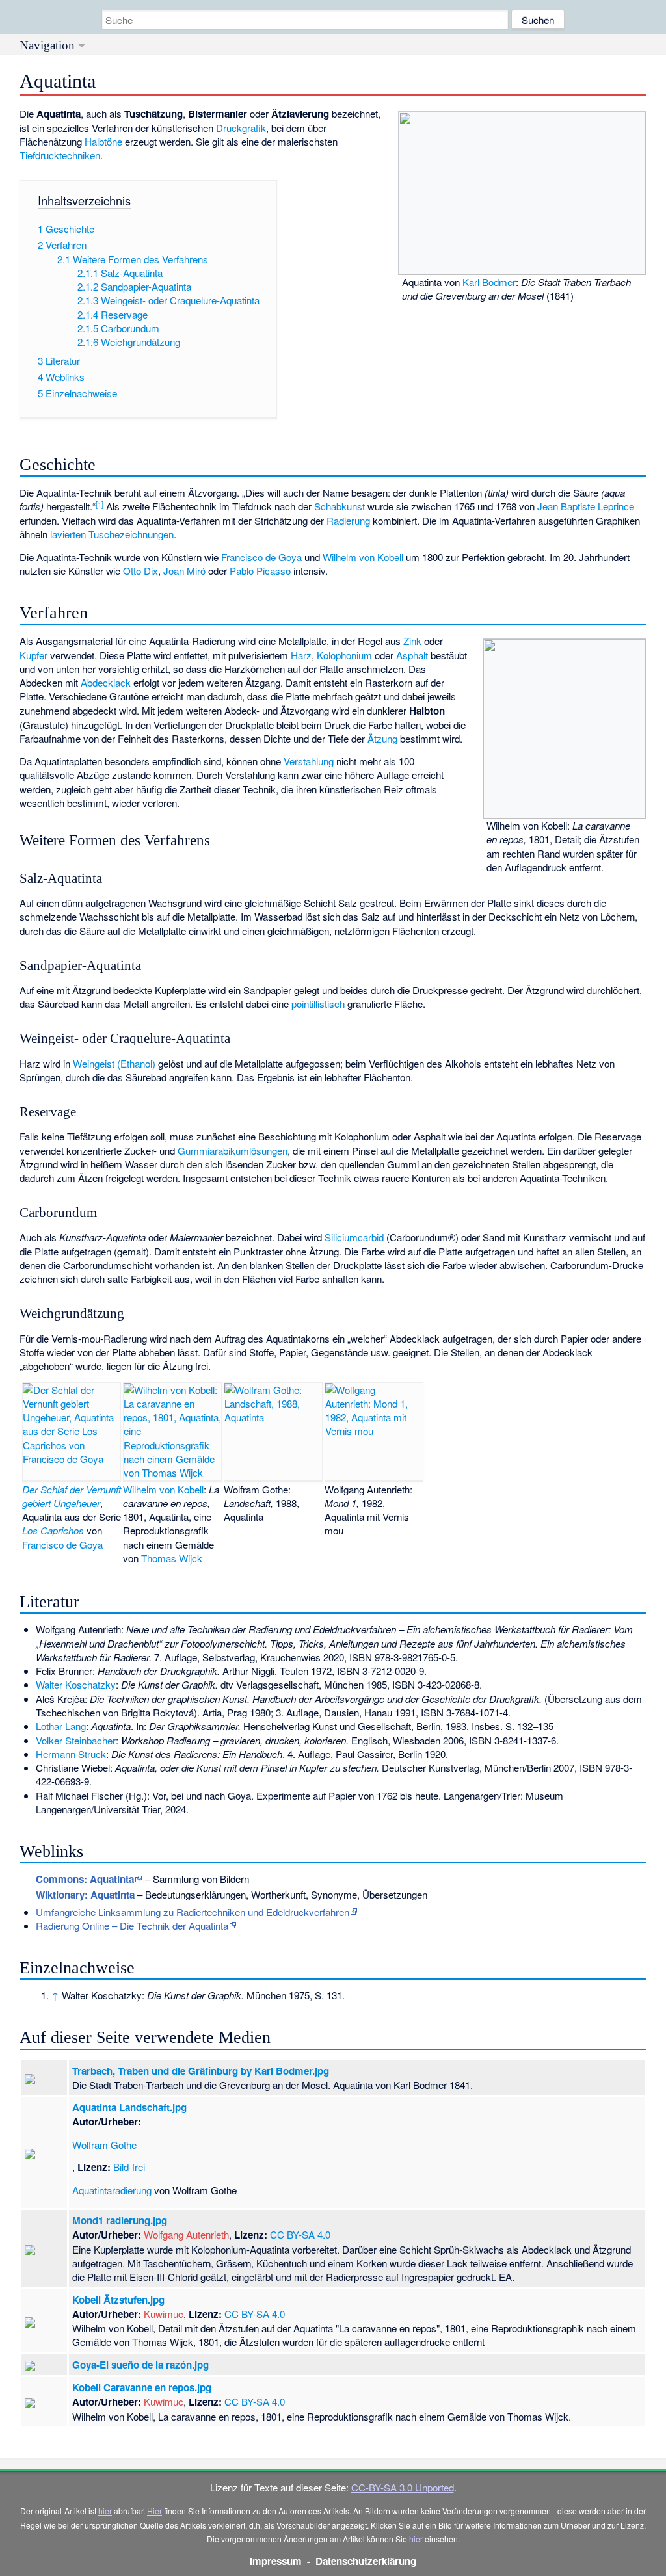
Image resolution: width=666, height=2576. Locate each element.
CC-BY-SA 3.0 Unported (403, 2487)
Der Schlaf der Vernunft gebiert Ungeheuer (72, 1496)
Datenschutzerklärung (366, 2561)
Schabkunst (340, 506)
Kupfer (33, 655)
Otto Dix (140, 571)
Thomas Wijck (172, 1558)
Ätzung (382, 738)
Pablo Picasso (260, 571)
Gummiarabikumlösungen (233, 1150)
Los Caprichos (53, 1530)
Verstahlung (309, 761)
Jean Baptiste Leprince (586, 506)
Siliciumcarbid (354, 1237)
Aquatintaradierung (112, 2190)
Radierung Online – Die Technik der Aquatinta (132, 1925)
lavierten (68, 534)
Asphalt (412, 655)
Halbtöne (103, 141)
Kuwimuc (164, 2314)
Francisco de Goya (261, 557)
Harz (301, 655)
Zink (412, 641)
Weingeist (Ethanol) (114, 1063)
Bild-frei (129, 2167)
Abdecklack (106, 682)
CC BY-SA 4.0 (300, 2234)
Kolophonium (344, 655)
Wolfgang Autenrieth (186, 2234)
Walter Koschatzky (76, 1684)
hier (105, 2511)
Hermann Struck (71, 1754)
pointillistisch (318, 1004)
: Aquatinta (85, 1879)
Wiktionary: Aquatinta (85, 1895)
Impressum (276, 2561)
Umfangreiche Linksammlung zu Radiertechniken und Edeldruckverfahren (193, 1912)
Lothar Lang (61, 1726)
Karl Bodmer (489, 282)
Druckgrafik (241, 128)
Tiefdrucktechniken (60, 155)
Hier (154, 2511)
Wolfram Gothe (104, 2145)
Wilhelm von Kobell (363, 557)
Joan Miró (184, 571)
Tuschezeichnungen (131, 534)
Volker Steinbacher (76, 1740)
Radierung (348, 520)
